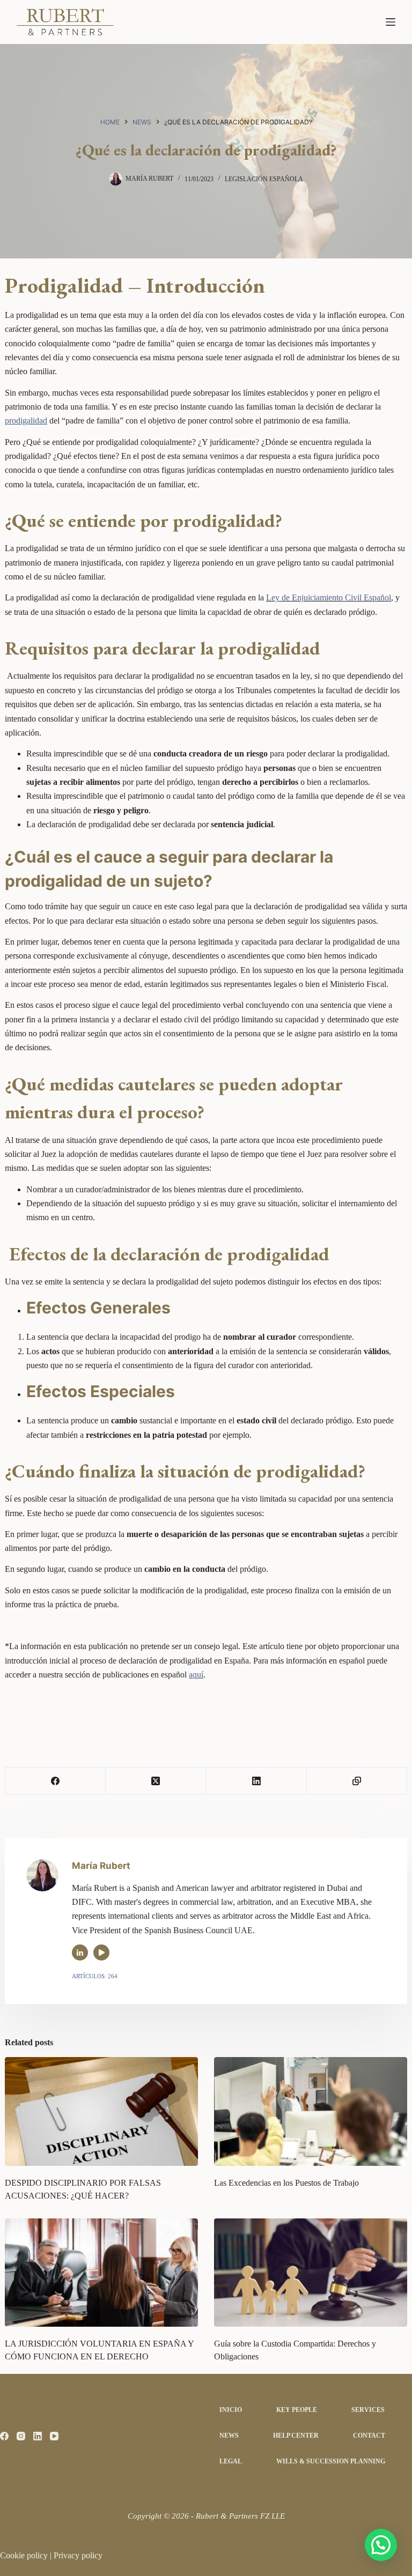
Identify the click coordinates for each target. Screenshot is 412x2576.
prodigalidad (26, 421)
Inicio (231, 2410)
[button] (381, 2545)
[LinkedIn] (257, 1781)
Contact (369, 2436)
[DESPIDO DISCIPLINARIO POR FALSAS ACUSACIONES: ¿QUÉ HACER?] (101, 2111)
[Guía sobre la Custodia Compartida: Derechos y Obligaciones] (311, 2273)
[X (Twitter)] (156, 1781)
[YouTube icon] (101, 1953)
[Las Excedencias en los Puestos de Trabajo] (311, 2111)
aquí (196, 1675)
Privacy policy (78, 2555)
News (229, 2436)
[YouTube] (54, 2436)
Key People (297, 2410)
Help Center (296, 2436)
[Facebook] (56, 1781)
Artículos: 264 (95, 1976)
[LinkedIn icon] (80, 1953)
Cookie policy (25, 2555)
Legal (231, 2461)
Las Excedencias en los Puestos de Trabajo (286, 2183)
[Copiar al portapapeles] (357, 1781)
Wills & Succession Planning (331, 2461)
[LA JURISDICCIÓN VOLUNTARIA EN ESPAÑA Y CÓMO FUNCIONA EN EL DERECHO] (101, 2273)
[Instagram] (21, 2436)
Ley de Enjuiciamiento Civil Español (329, 597)
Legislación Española (264, 179)
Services (368, 2410)
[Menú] (391, 22)
